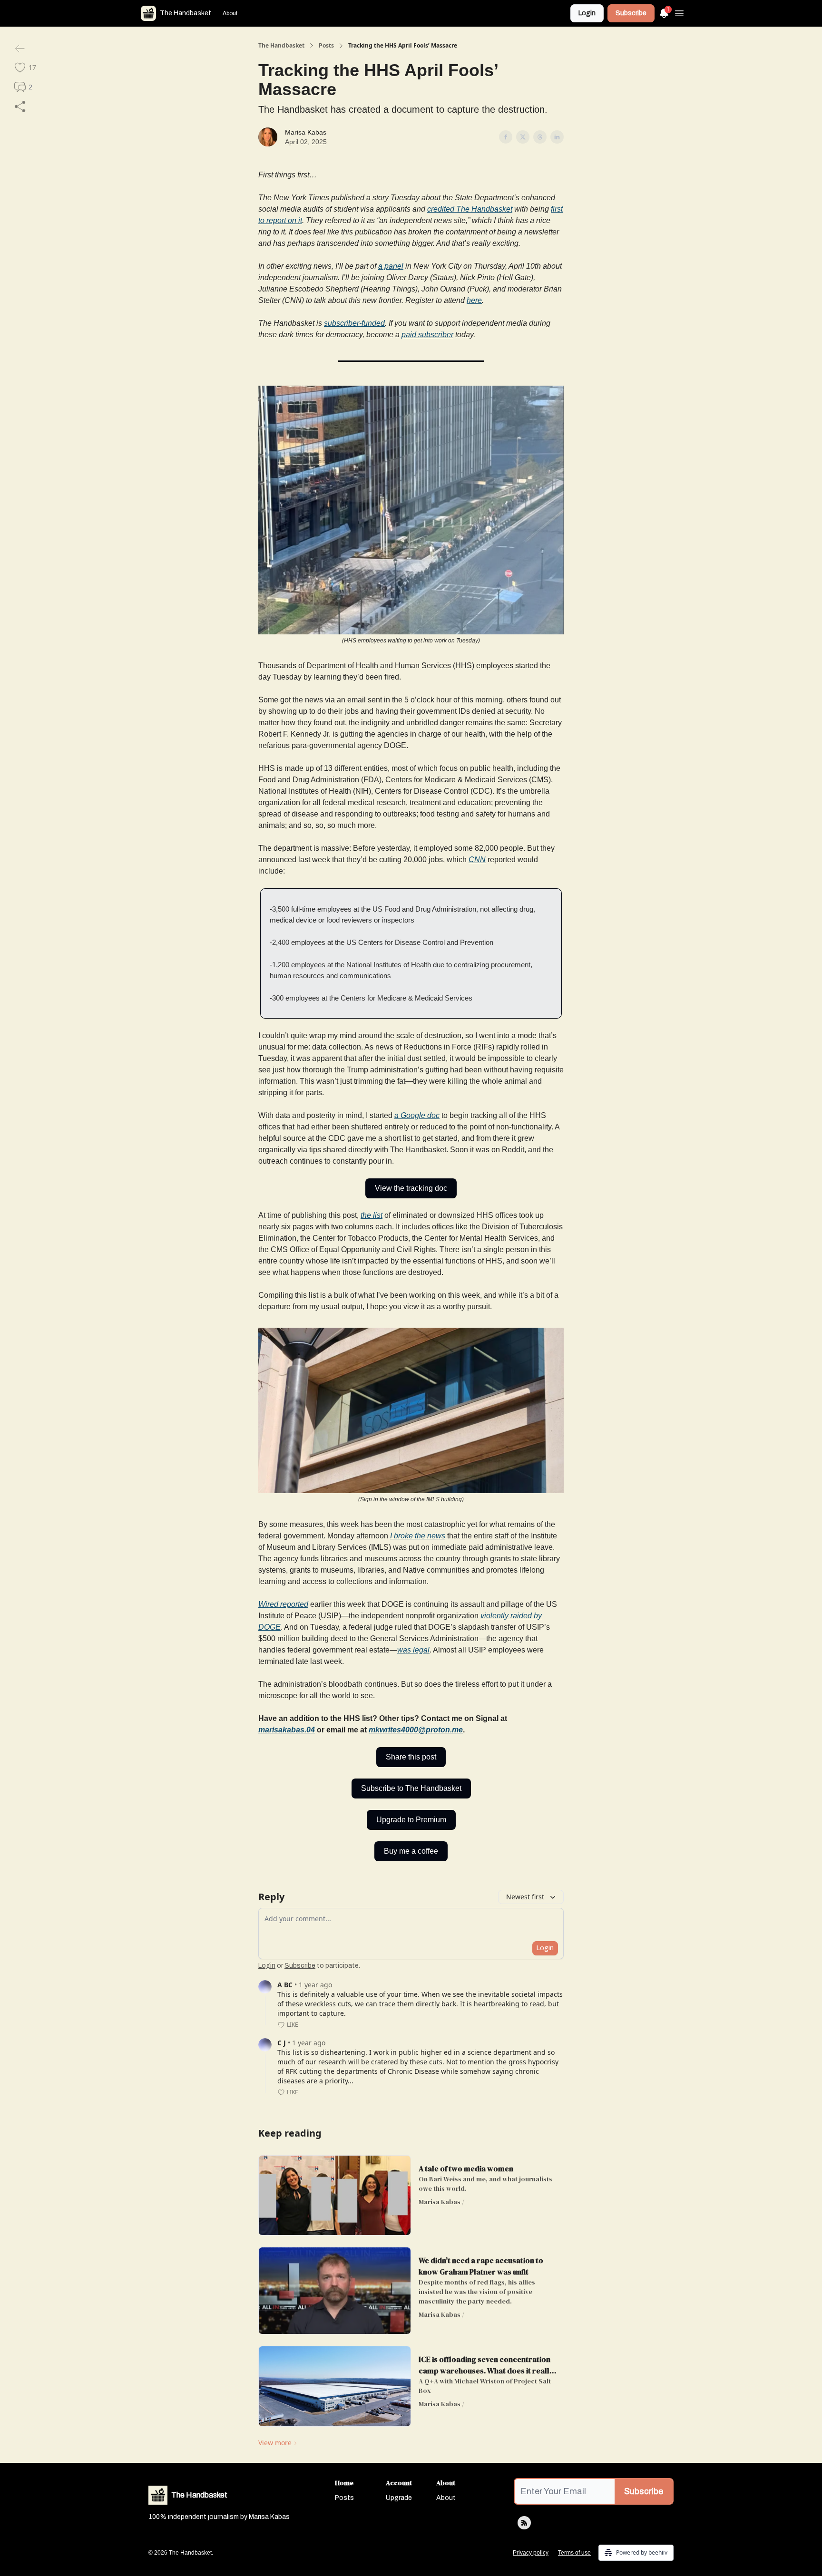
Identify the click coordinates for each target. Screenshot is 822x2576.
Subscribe (631, 13)
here (474, 300)
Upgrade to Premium (411, 1820)
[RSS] (524, 2523)
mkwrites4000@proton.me (416, 1730)
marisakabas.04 (287, 1730)
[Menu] (679, 12)
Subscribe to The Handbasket (411, 1788)
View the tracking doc (411, 1188)
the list (372, 1215)
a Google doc (417, 1115)
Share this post (411, 1757)
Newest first (525, 1897)
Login (587, 13)
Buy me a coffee (411, 1851)
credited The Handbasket (470, 209)
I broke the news (418, 1536)
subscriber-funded (354, 323)
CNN (477, 860)
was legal (413, 1650)
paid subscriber (427, 335)
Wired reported (283, 1604)
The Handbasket (281, 46)
